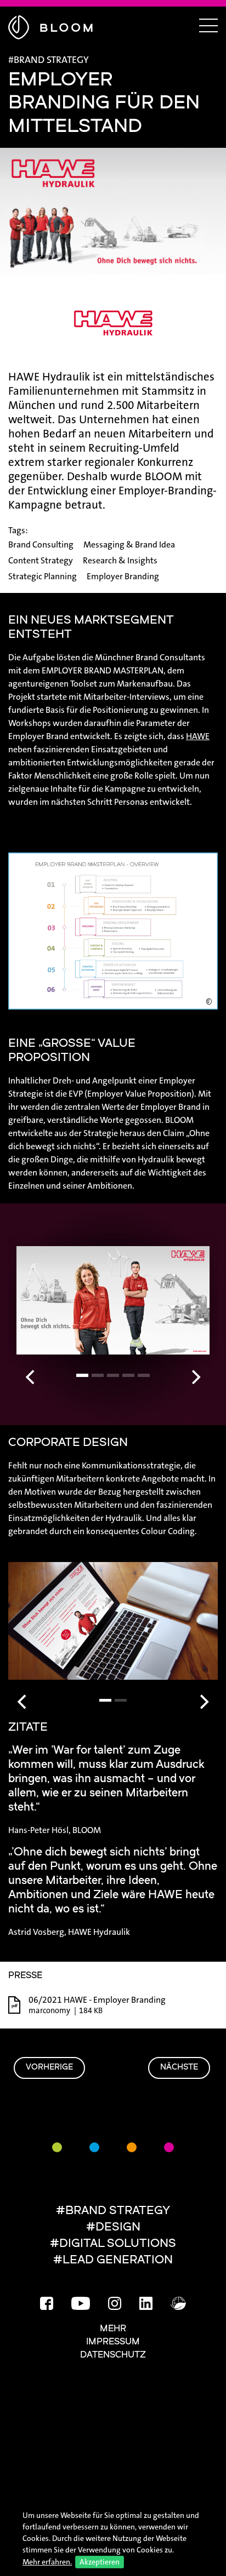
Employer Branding (123, 576)
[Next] (195, 1377)
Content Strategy (41, 560)
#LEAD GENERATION (113, 2260)
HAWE (198, 736)
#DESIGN (113, 2228)
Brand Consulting (41, 544)
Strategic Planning (43, 576)
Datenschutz (113, 2355)
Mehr (113, 2329)
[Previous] (31, 1377)
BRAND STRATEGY (51, 60)
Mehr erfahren (46, 2562)
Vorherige (49, 2068)
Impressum (113, 2342)
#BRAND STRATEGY (113, 2211)
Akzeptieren (100, 2562)
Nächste (179, 2068)
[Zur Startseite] (50, 26)
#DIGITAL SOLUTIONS (113, 2244)
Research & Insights (120, 560)
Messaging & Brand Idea (129, 544)
